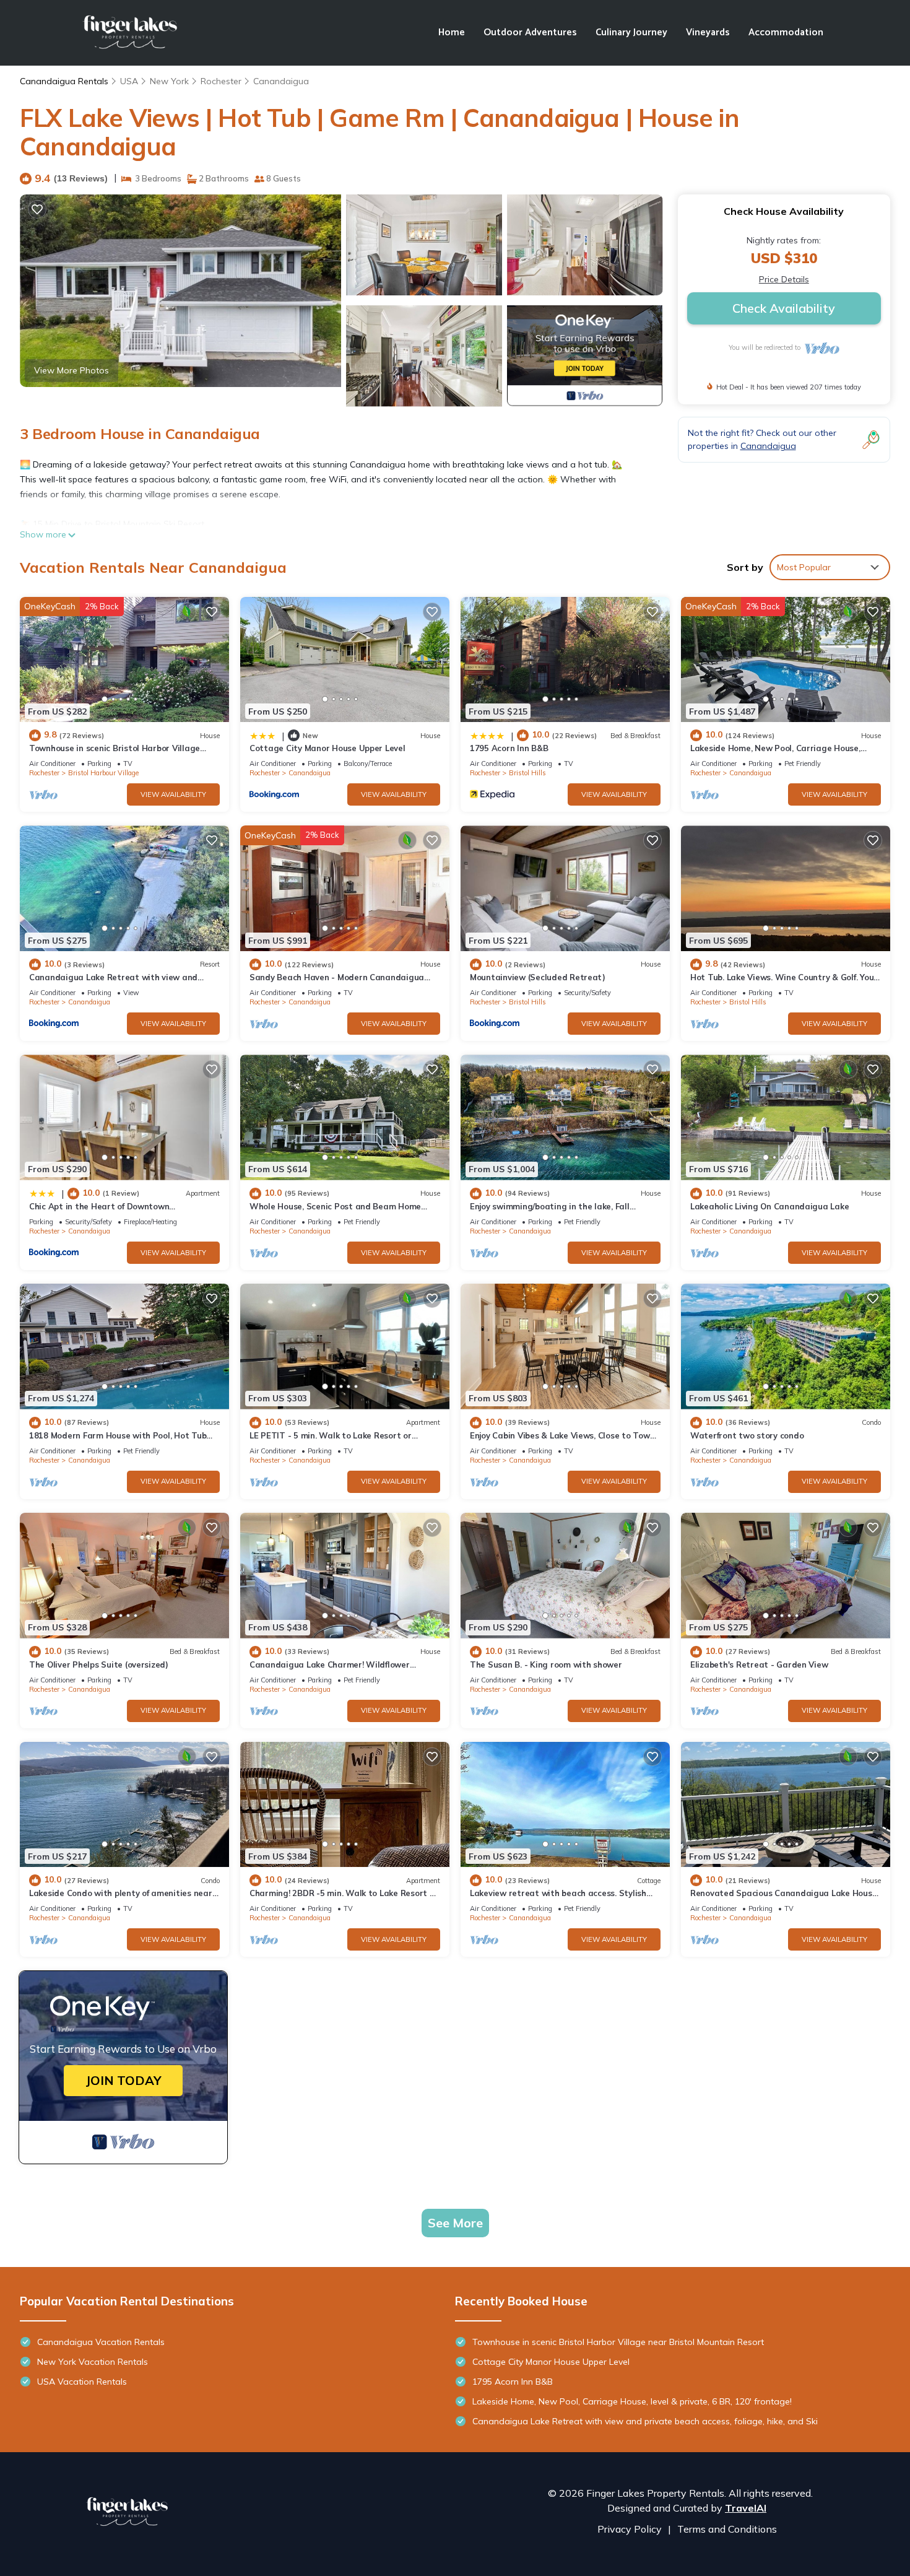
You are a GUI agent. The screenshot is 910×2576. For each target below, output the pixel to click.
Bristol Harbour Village (103, 773)
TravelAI (746, 2508)
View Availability (173, 794)
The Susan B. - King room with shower (546, 1664)
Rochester (221, 81)
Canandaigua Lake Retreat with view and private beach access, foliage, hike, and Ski (645, 2421)
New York (169, 81)
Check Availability (784, 308)
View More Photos (71, 370)
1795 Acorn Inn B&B (509, 748)
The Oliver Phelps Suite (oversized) (99, 1664)
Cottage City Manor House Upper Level (327, 748)
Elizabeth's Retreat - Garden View (759, 1664)
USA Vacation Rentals (82, 2382)
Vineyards (708, 33)
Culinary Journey (631, 33)
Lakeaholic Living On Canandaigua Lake (769, 1206)
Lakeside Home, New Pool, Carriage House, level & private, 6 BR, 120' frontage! (632, 2401)
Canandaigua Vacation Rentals (101, 2342)
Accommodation (786, 33)
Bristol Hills (527, 773)
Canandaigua (281, 81)
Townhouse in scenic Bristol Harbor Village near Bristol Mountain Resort (618, 2342)
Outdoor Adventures (530, 33)
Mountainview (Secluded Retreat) (538, 977)
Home (452, 33)
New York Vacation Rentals (93, 2362)
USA (129, 81)
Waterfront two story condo (747, 1435)
